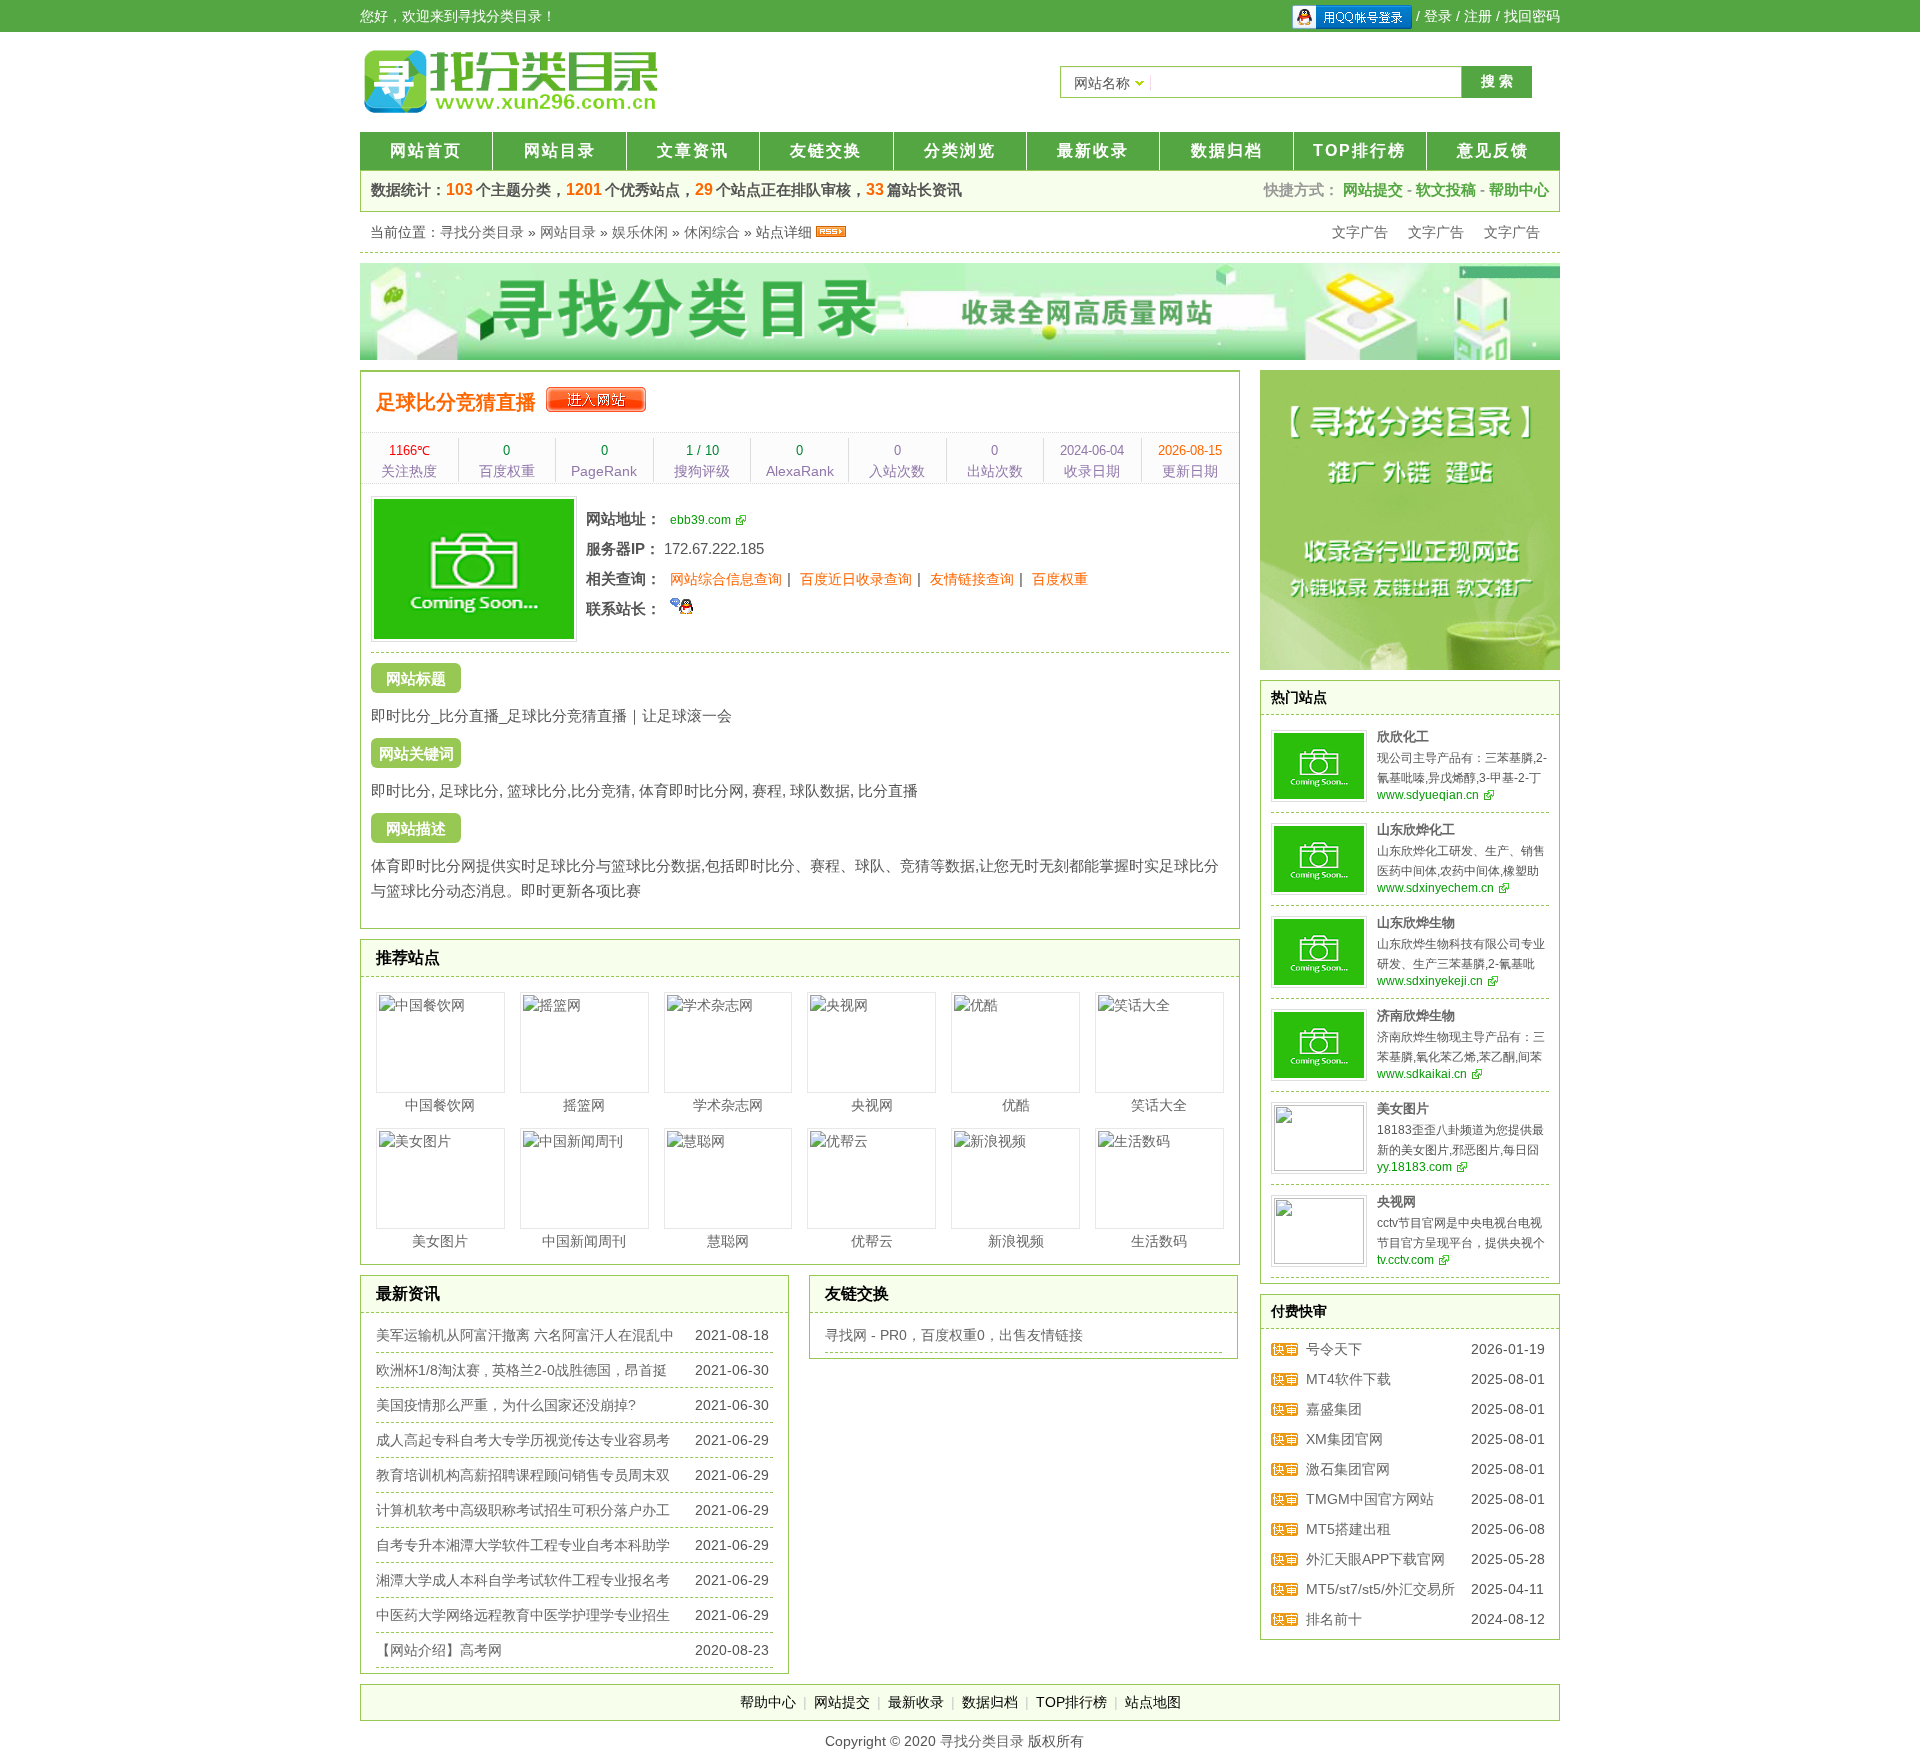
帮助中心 (1519, 189)
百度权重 (1060, 579)
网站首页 (426, 150)
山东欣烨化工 (1416, 830)
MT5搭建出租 (1348, 1529)
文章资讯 (693, 150)
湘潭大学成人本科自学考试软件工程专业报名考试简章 (523, 1582)
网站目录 (560, 150)
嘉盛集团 (1334, 1409)
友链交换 (826, 150)
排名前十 (1334, 1619)
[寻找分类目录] (510, 82)
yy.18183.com (1414, 1167)
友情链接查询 (972, 579)
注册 (1478, 16)
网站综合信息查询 (726, 579)
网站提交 (1373, 189)
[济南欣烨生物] (1319, 1045)
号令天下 (1334, 1349)
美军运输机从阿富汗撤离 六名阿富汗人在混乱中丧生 (525, 1337)
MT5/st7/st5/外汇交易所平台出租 (1380, 1592)
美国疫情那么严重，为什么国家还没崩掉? (506, 1405)
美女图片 (1403, 1109)
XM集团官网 (1344, 1439)
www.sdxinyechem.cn (1435, 888)
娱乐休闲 (640, 232)
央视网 (1396, 1202)
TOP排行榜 (1359, 150)
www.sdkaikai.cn (1422, 1074)
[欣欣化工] (1319, 766)
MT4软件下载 (1348, 1379)
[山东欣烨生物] (1319, 952)
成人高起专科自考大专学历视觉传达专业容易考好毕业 (523, 1442)
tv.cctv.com (1405, 1260)
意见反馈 (1493, 150)
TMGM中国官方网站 (1370, 1499)
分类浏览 (960, 150)
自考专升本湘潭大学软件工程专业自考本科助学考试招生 (523, 1547)
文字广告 (1360, 232)
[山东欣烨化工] (1319, 859)
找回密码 (1532, 16)
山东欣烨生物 (1416, 923)
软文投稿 (1446, 189)
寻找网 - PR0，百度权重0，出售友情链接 (954, 1335)
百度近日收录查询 (856, 579)
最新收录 (1093, 150)
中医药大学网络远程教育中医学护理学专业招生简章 (523, 1617)
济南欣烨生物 (1416, 1016)
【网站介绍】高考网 (439, 1650)
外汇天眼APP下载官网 (1375, 1559)
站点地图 (1153, 1702)
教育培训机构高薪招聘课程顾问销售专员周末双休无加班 (523, 1477)
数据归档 (1227, 150)
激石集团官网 (1348, 1469)
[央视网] (1319, 1231)
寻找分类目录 (482, 232)
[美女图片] (1319, 1138)
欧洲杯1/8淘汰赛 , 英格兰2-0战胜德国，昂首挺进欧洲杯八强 (521, 1372)
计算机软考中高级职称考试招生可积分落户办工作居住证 (523, 1512)
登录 (1438, 16)
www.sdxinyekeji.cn (1430, 981)
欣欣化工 (1403, 737)
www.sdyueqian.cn (1428, 795)
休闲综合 (712, 232)
